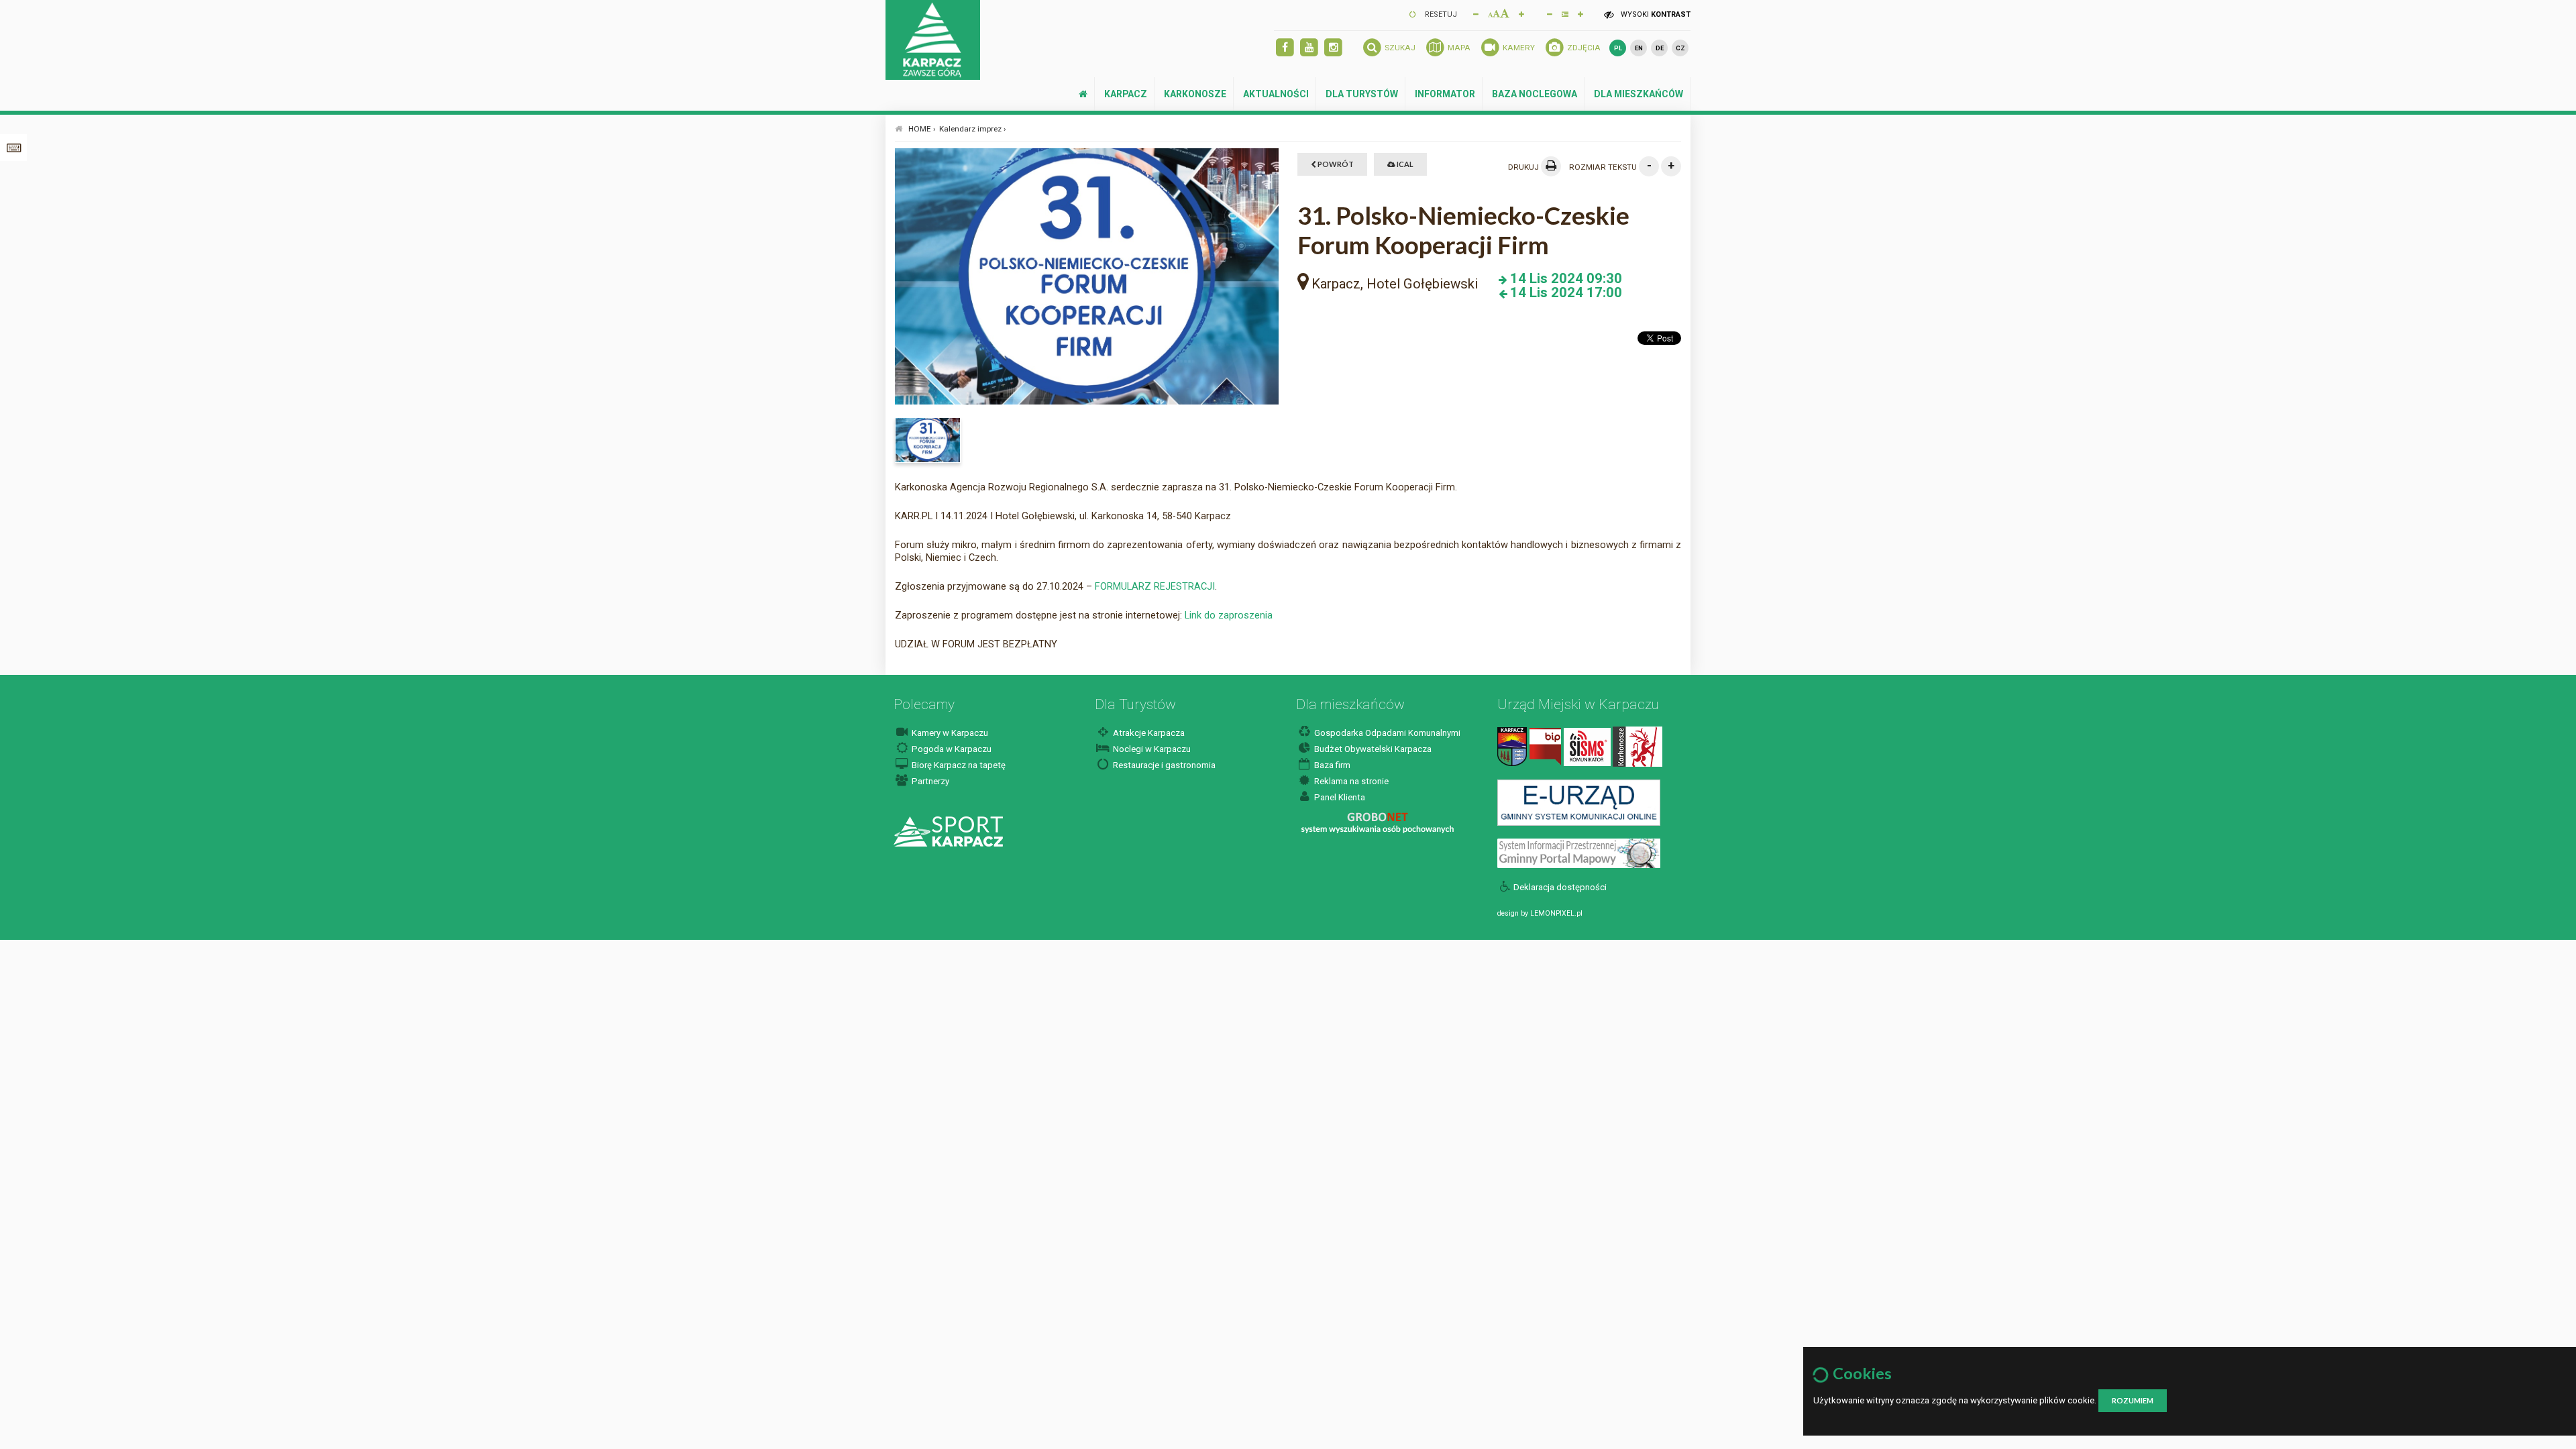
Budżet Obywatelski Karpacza (1372, 749)
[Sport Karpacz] (948, 831)
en (1639, 48)
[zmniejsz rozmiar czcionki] (1476, 13)
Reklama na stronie (1350, 781)
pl (1618, 48)
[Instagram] (1333, 48)
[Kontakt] (1512, 746)
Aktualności (1276, 94)
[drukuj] (1551, 166)
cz (1680, 48)
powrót (1335, 164)
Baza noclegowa (1535, 94)
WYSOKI (1655, 14)
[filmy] (1309, 48)
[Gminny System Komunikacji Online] (1579, 802)
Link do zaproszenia (1229, 615)
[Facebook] (1285, 48)
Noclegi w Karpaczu (1151, 749)
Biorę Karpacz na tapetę (958, 765)
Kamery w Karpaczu (949, 733)
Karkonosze (1195, 94)
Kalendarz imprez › (973, 129)
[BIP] (1545, 746)
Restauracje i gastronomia (1163, 765)
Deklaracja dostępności (1560, 887)
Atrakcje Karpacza (1148, 733)
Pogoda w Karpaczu (951, 749)
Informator (1445, 94)
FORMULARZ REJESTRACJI (1155, 586)
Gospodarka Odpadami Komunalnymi (1386, 733)
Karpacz (1126, 94)
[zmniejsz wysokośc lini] (1550, 13)
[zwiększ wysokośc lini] (1521, 13)
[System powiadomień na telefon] (1587, 746)
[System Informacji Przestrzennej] (1579, 853)
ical (1404, 164)
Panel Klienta (1339, 797)
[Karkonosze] (1638, 746)
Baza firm (1331, 765)
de (1660, 48)
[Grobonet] (1378, 823)
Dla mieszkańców (1639, 94)
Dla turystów (1362, 94)
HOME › (922, 129)
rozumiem (2133, 1400)
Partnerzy (929, 781)
